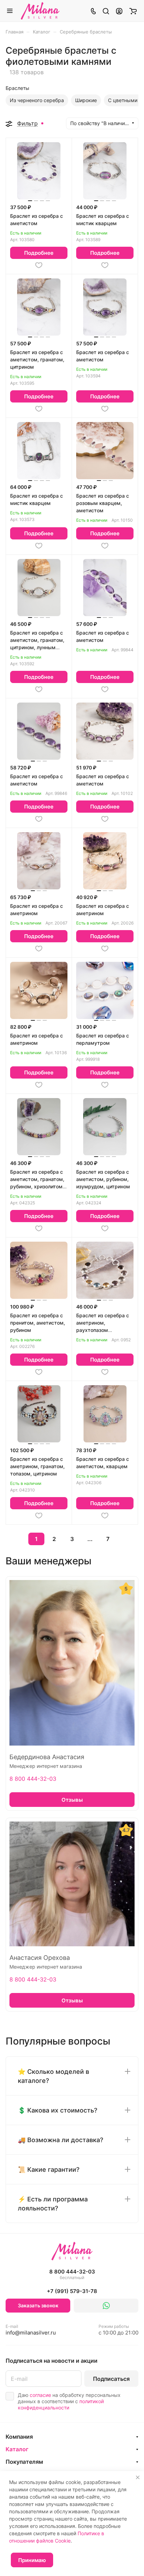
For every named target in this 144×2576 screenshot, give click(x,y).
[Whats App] (106, 2306)
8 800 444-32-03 (33, 1779)
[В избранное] (39, 265)
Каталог (17, 2449)
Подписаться (111, 2379)
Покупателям (24, 2462)
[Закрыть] (138, 2477)
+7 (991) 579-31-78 (72, 2291)
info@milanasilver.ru (31, 2330)
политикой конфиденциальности (61, 2404)
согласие (40, 2395)
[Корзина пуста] (133, 11)
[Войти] (119, 11)
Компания (19, 2437)
